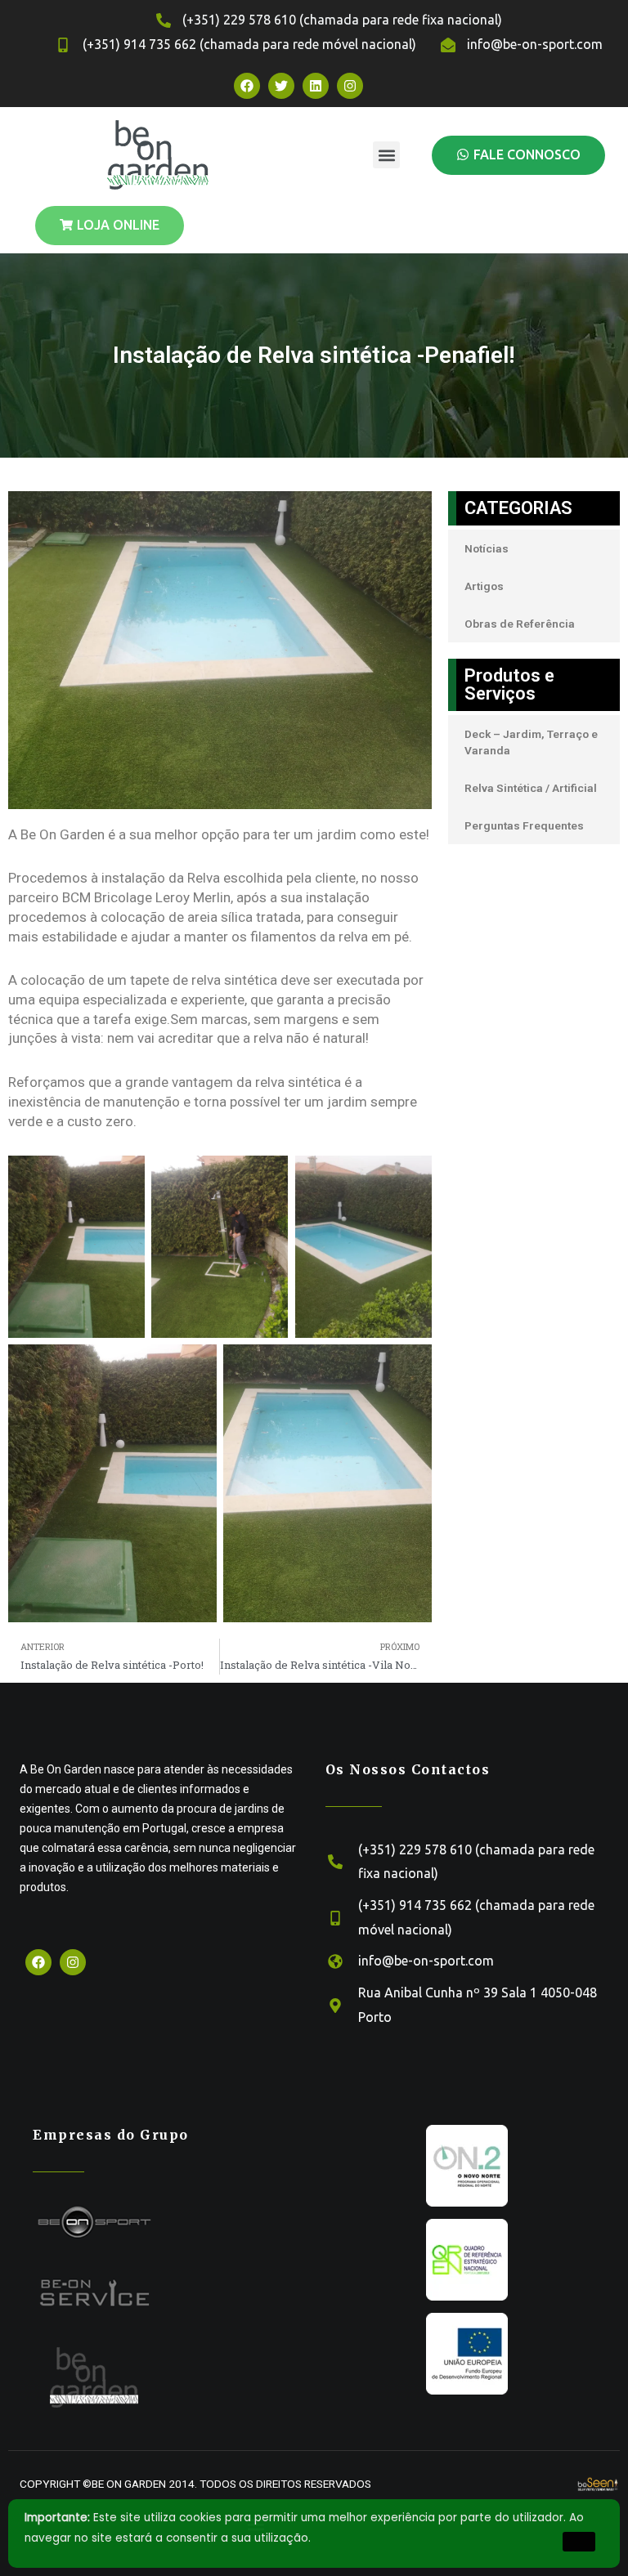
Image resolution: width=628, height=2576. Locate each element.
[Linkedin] (316, 86)
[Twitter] (281, 86)
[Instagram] (350, 86)
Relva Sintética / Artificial (531, 788)
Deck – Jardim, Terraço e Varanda (531, 742)
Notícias (487, 548)
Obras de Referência (520, 624)
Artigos (484, 586)
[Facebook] (247, 86)
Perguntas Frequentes (524, 825)
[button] (386, 155)
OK (579, 2541)
